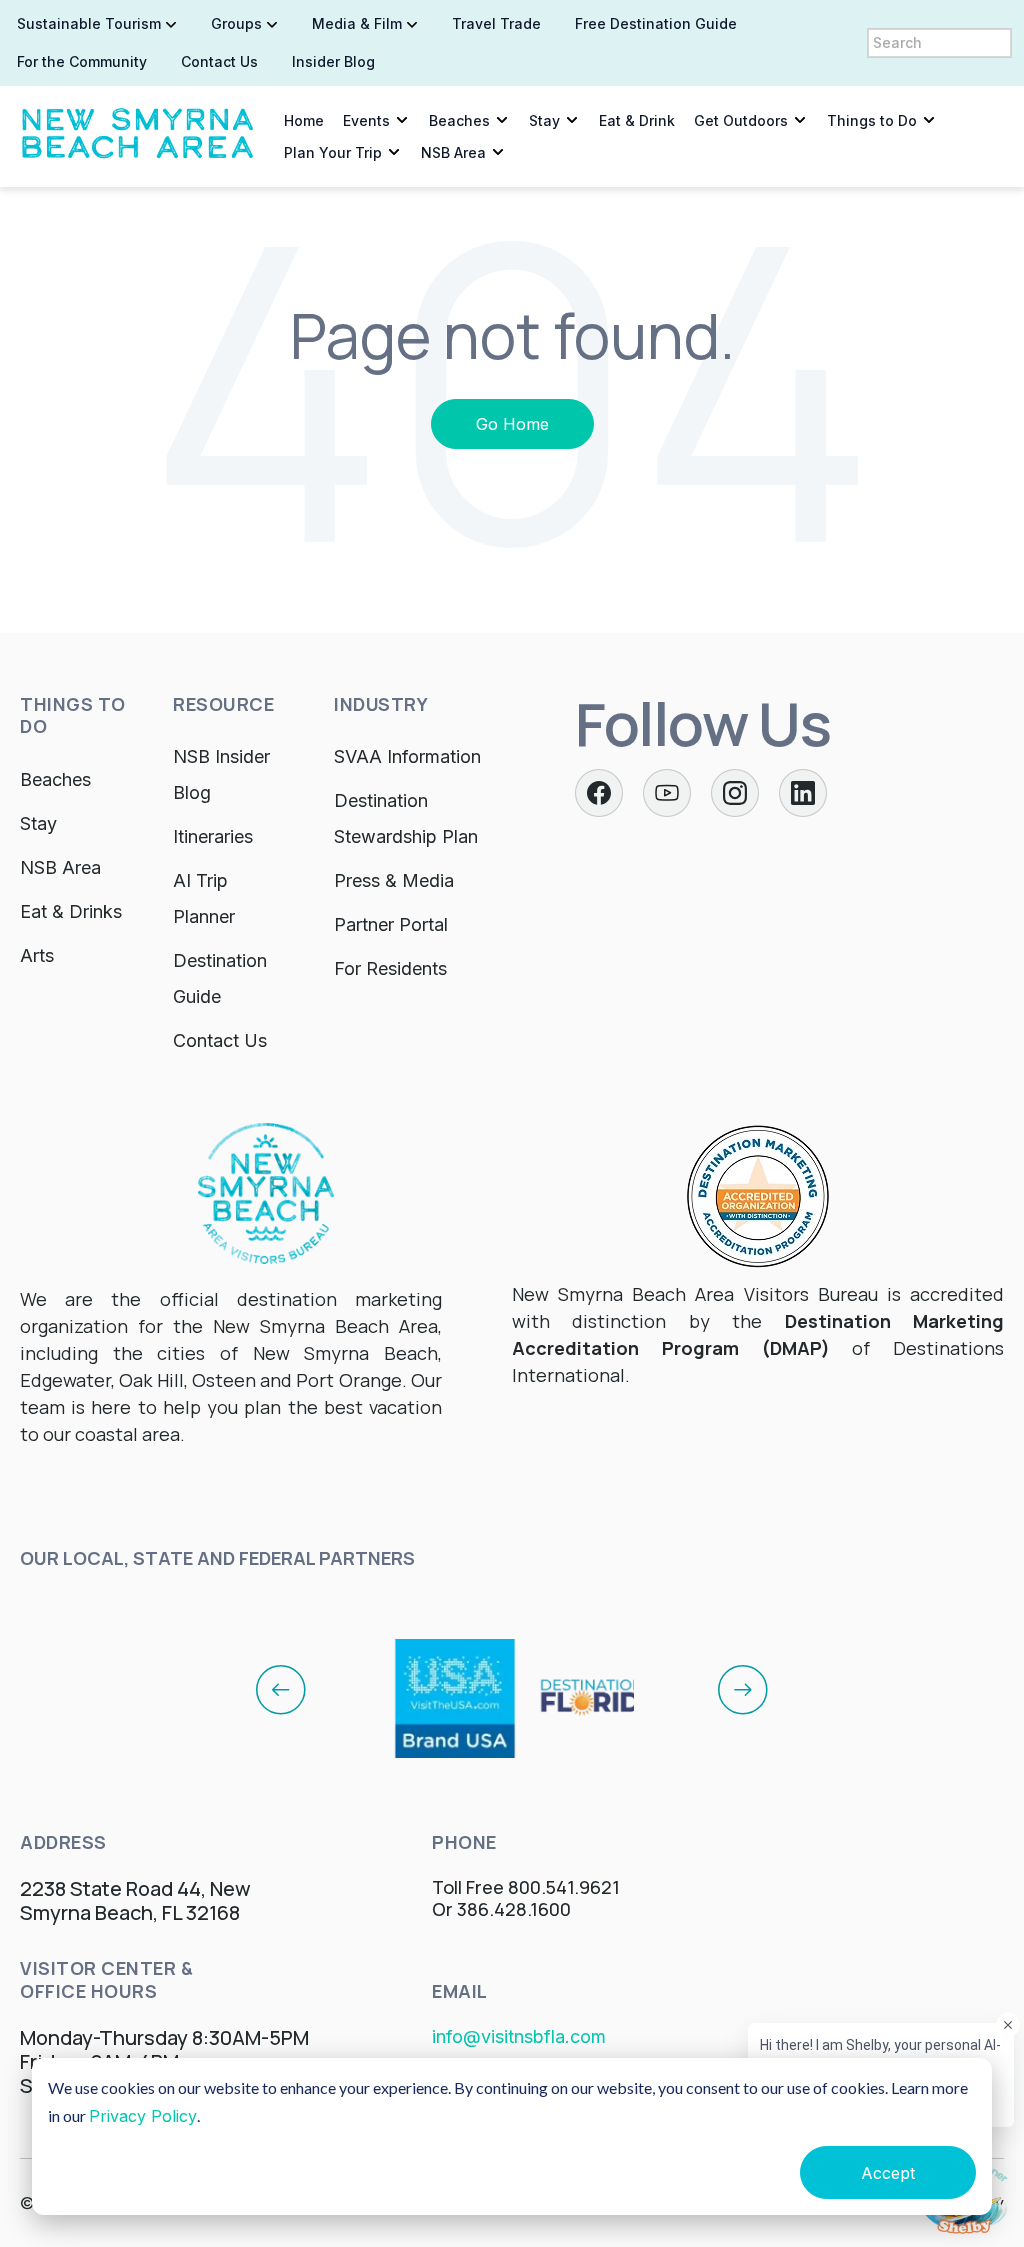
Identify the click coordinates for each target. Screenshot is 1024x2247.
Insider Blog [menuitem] (333, 61)
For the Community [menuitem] (82, 61)
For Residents (390, 968)
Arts (37, 955)
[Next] (743, 1689)
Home (304, 120)
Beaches (459, 120)
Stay (544, 120)
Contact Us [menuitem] (219, 61)
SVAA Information (407, 756)
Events (366, 120)
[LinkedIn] (803, 793)
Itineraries (213, 836)
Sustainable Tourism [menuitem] (89, 23)
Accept (888, 2173)
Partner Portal (391, 924)
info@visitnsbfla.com (519, 2036)
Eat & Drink (637, 120)
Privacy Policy (143, 2116)
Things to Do (872, 120)
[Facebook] (599, 793)
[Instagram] (735, 793)
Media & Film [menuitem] (357, 23)
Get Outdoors (741, 120)
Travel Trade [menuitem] (496, 23)
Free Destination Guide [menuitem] (656, 23)
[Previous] (281, 1689)
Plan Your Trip (333, 152)
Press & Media (394, 880)
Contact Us (220, 1040)
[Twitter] (667, 793)
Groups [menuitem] (236, 23)
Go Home (512, 424)
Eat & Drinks (71, 911)
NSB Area (453, 152)
